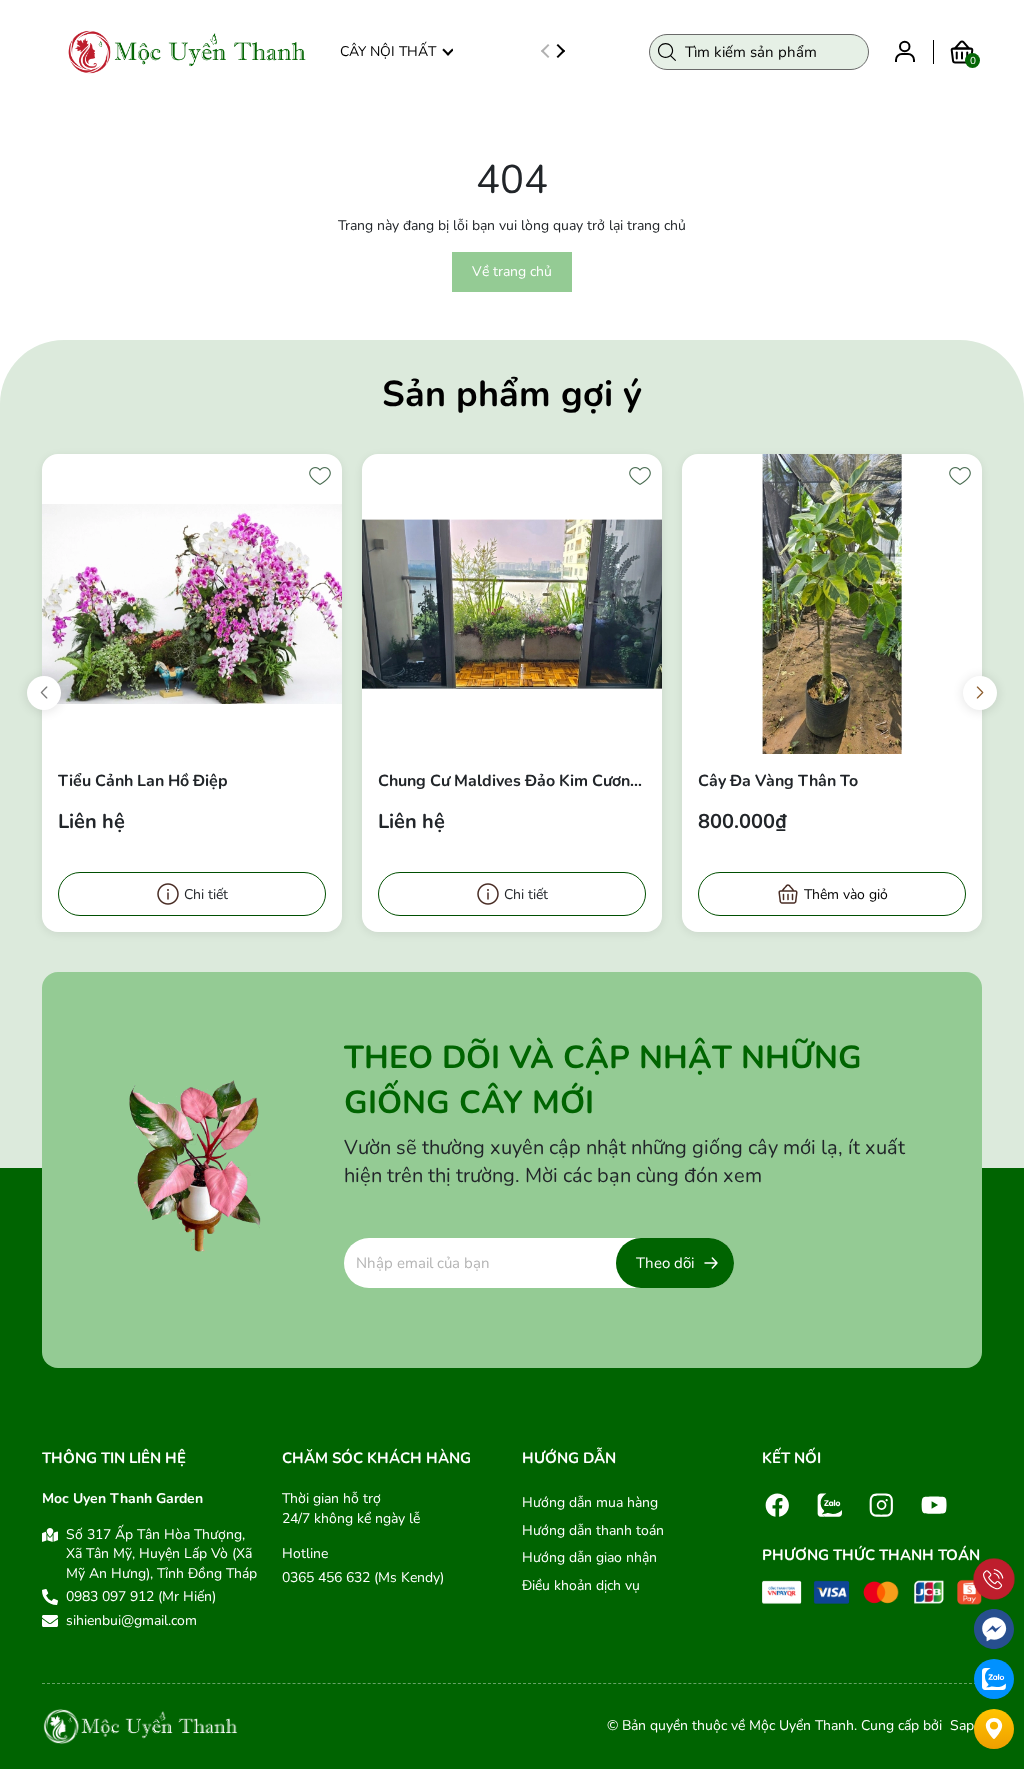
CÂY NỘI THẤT (388, 51)
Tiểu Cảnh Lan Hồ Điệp (143, 781)
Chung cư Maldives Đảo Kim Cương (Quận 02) (509, 781)
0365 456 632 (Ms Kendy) (363, 1577)
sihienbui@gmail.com (131, 1620)
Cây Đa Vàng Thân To (778, 781)
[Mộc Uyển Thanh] (187, 52)
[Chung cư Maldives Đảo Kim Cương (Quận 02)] (512, 604)
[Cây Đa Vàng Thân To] (832, 604)
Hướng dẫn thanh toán (593, 1530)
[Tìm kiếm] (667, 52)
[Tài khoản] (905, 50)
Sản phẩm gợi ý (512, 394)
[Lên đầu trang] (994, 1534)
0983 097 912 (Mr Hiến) (141, 1596)
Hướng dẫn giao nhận (589, 1557)
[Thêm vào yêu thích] (320, 476)
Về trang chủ (512, 271)
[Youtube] (934, 1503)
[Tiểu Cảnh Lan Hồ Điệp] (192, 604)
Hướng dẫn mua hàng (590, 1502)
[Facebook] (778, 1503)
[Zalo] (830, 1503)
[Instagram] (882, 1503)
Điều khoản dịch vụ (581, 1585)
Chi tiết (206, 894)
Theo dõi (665, 1263)
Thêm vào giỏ (846, 894)
